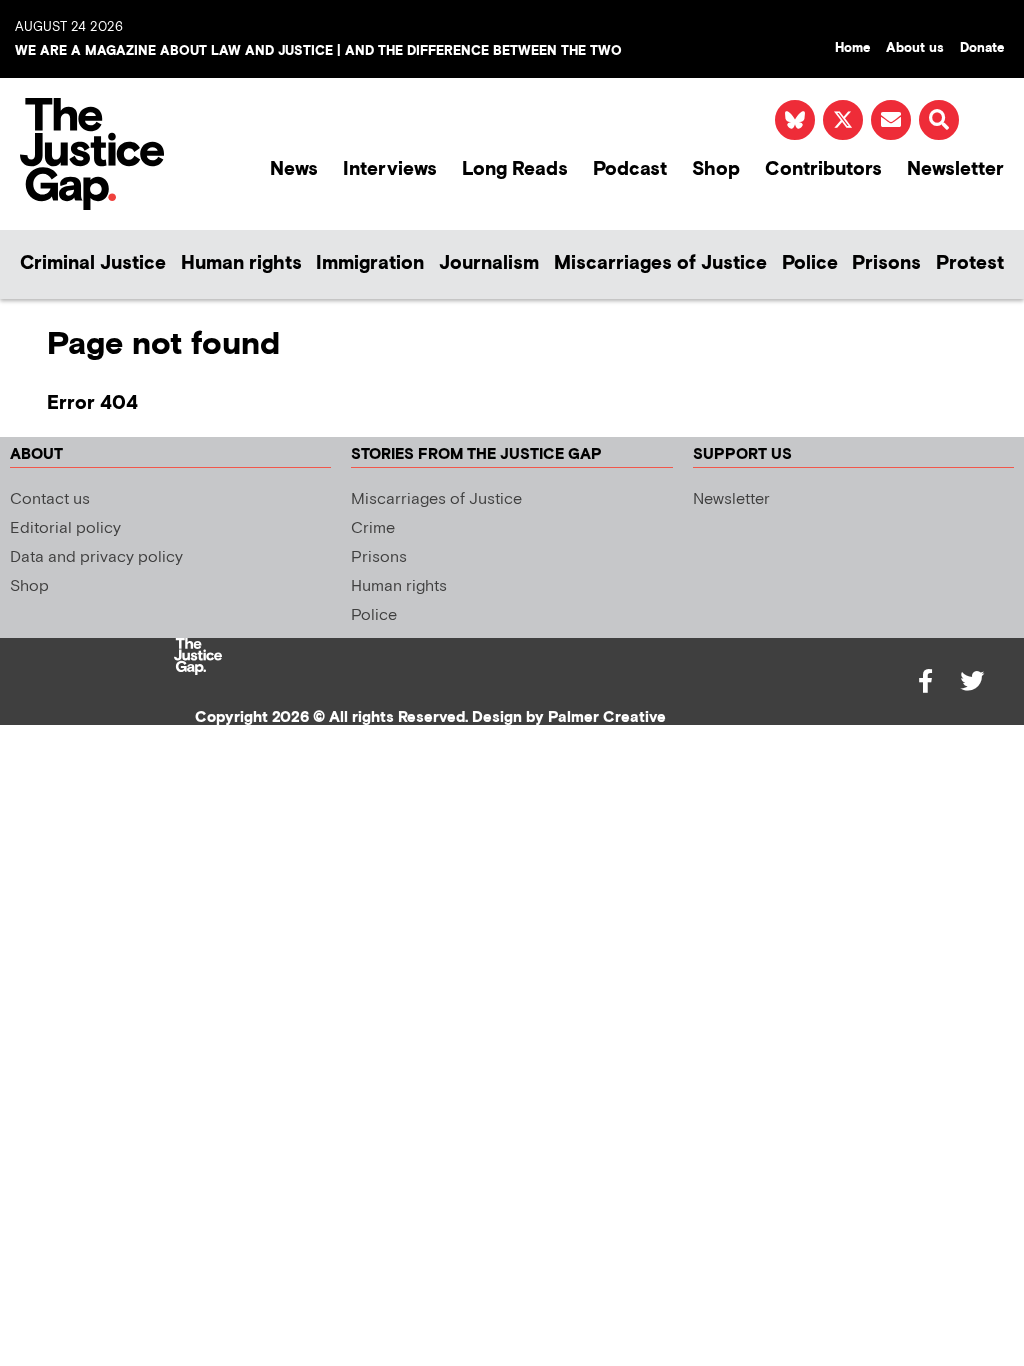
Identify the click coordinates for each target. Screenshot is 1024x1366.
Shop (716, 169)
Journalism (489, 263)
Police (810, 263)
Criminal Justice (93, 263)
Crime (373, 528)
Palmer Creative (607, 717)
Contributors (823, 169)
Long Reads (515, 169)
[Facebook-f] (926, 681)
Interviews (390, 169)
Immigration (370, 263)
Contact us (50, 499)
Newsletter (955, 169)
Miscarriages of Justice (660, 263)
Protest (970, 263)
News (294, 169)
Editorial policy (65, 528)
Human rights (241, 263)
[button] (939, 120)
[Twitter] (972, 681)
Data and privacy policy (96, 557)
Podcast (630, 169)
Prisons (886, 263)
